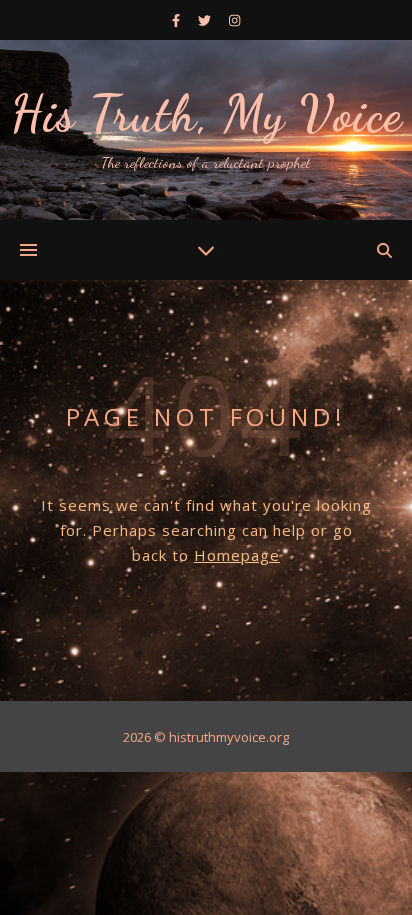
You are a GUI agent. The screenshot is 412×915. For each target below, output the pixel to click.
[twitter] (206, 20)
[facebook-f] (177, 20)
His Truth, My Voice (206, 114)
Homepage (237, 555)
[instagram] (234, 20)
